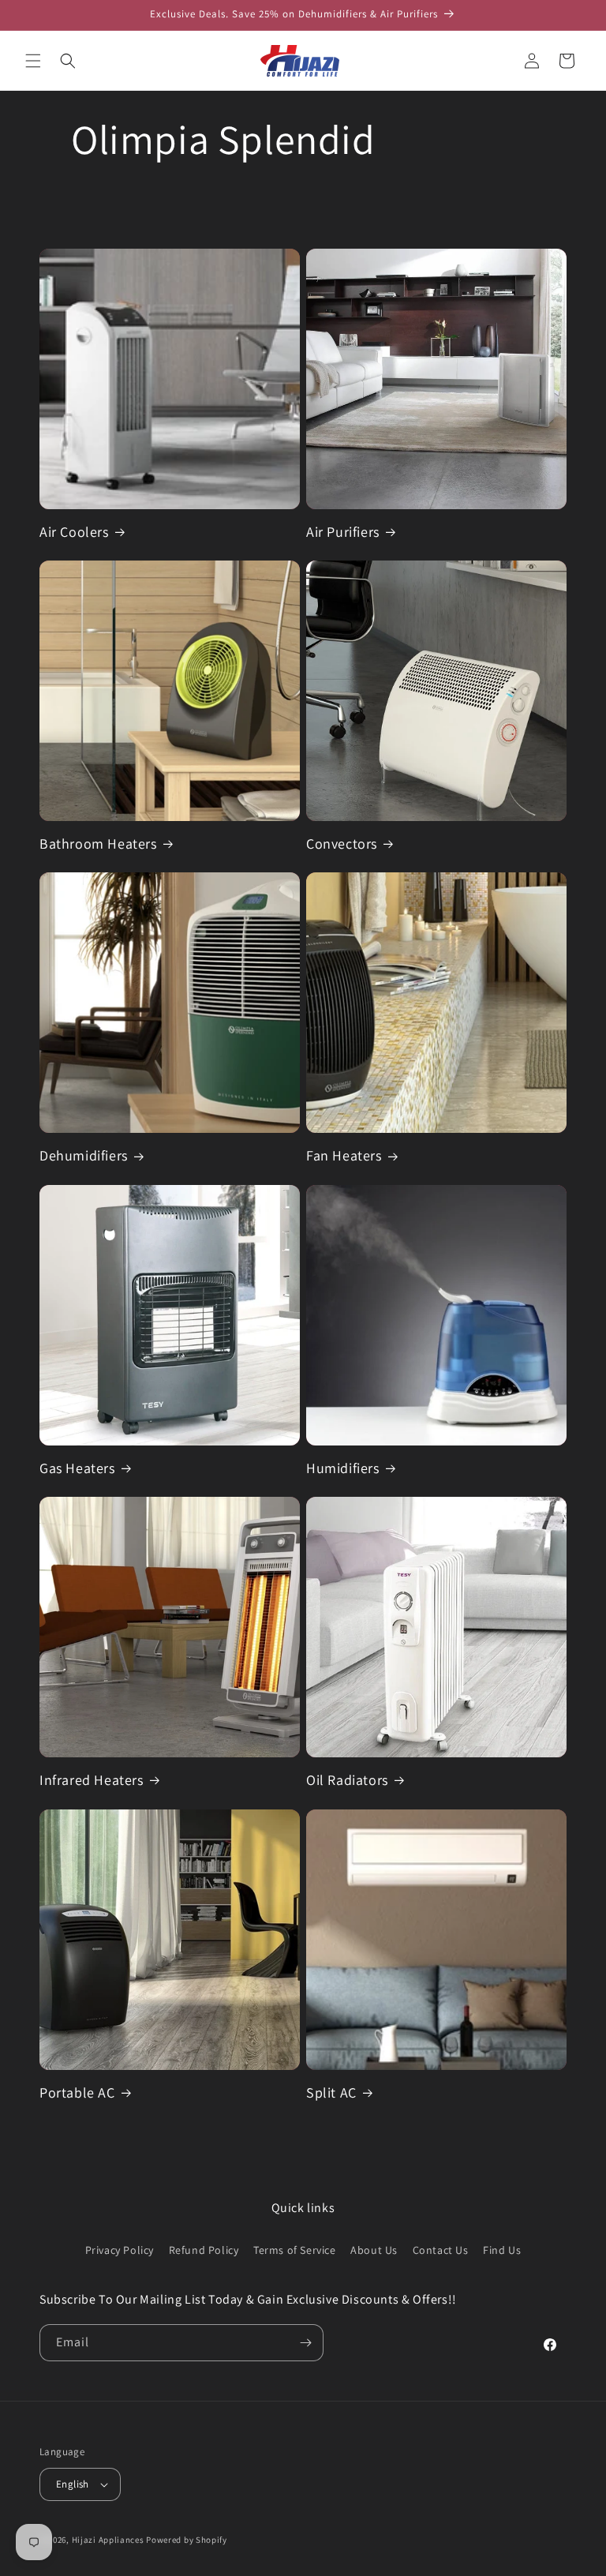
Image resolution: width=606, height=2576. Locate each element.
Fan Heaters (344, 1155)
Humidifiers (343, 1468)
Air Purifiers (343, 532)
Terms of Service (295, 2250)
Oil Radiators (347, 1780)
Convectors (342, 844)
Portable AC (77, 2092)
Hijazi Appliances (108, 2540)
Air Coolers (74, 532)
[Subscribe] (305, 2343)
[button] (33, 61)
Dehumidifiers (84, 1155)
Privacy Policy (120, 2250)
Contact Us (441, 2250)
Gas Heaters (77, 1468)
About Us (374, 2250)
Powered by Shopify (187, 2540)
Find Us (502, 2250)
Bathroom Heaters (98, 844)
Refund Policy (204, 2250)
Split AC (331, 2092)
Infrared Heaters (92, 1780)
